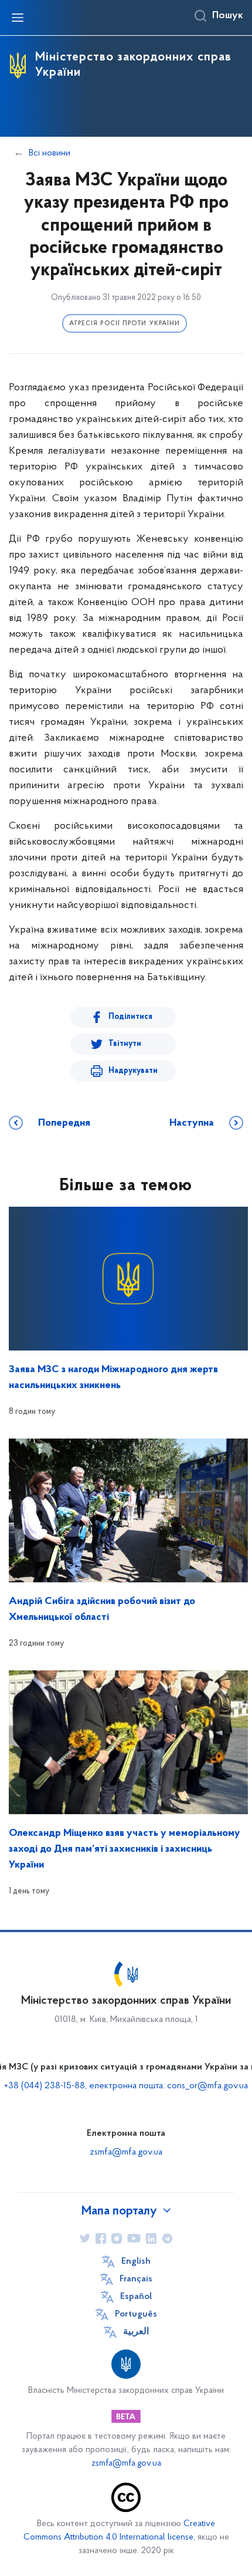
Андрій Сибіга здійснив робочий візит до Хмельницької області (102, 1610)
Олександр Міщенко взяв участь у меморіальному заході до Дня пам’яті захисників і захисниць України (125, 1849)
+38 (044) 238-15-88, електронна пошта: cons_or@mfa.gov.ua (126, 2086)
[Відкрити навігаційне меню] (18, 18)
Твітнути (125, 1044)
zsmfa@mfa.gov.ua (126, 2152)
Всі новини (50, 153)
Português (136, 2314)
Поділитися (130, 1017)
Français (136, 2279)
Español (136, 2297)
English (136, 2261)
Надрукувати (133, 1071)
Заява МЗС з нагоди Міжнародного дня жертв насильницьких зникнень (113, 1378)
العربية (136, 2332)
